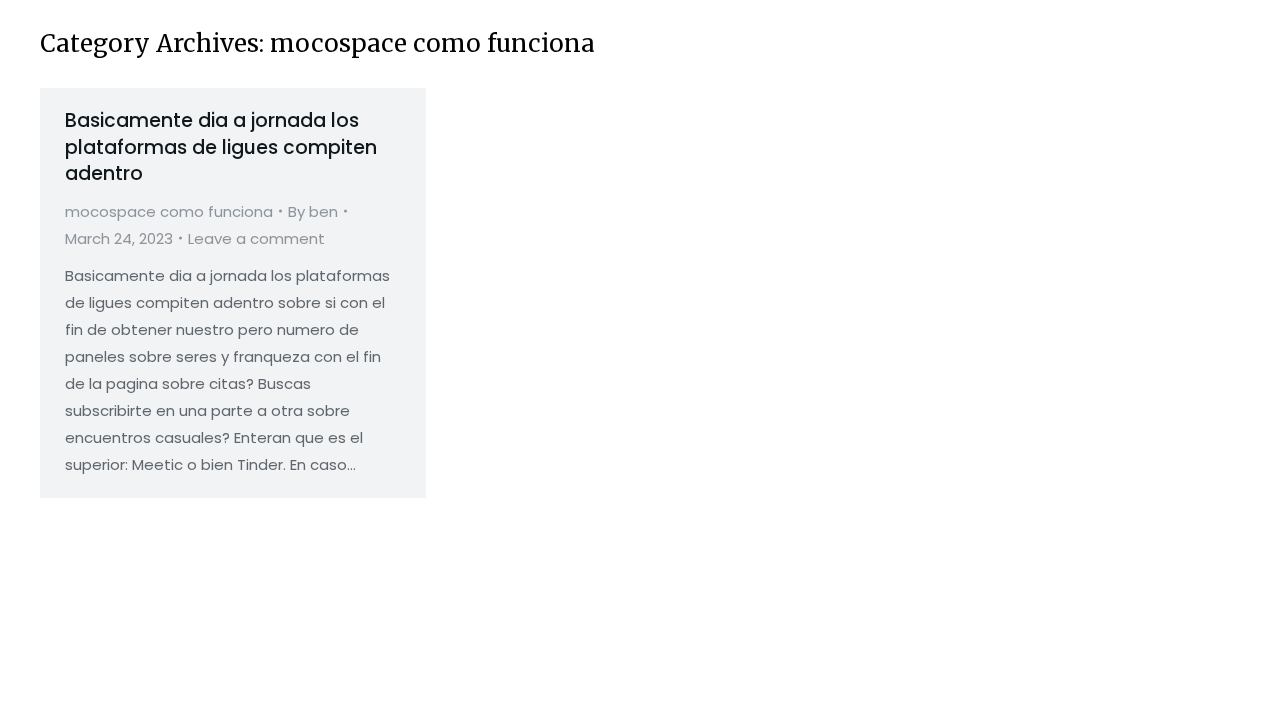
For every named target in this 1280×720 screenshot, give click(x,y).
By (313, 211)
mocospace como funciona (169, 211)
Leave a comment (256, 238)
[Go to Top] (1250, 690)
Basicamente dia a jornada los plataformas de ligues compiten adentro (221, 147)
